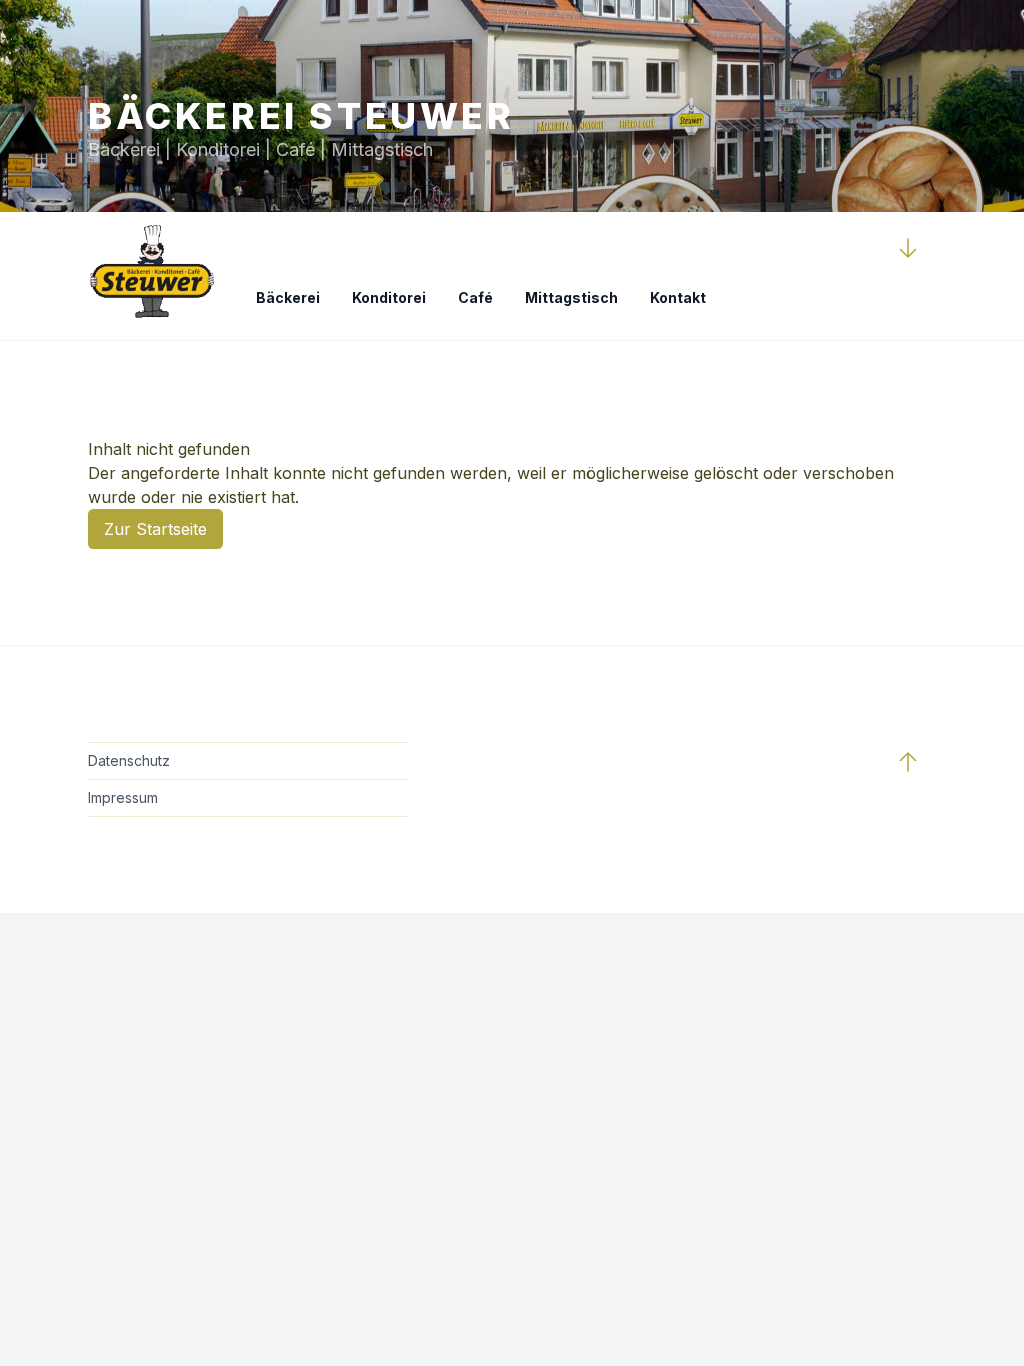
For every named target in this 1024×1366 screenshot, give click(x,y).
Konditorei (389, 297)
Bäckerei (288, 297)
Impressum (123, 797)
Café (475, 297)
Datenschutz (129, 760)
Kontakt (678, 297)
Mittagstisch (571, 297)
